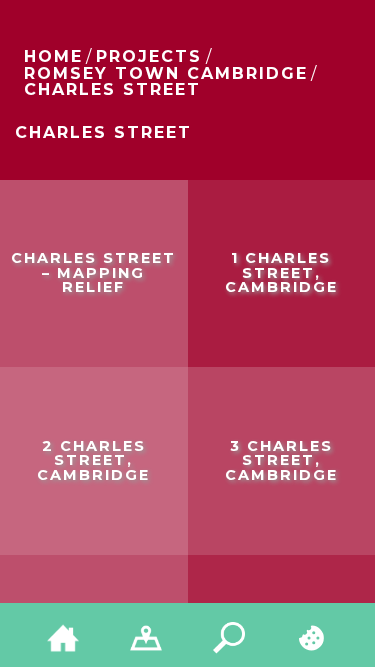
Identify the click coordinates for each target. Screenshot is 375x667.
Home (53, 56)
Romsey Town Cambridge (166, 73)
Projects (149, 56)
